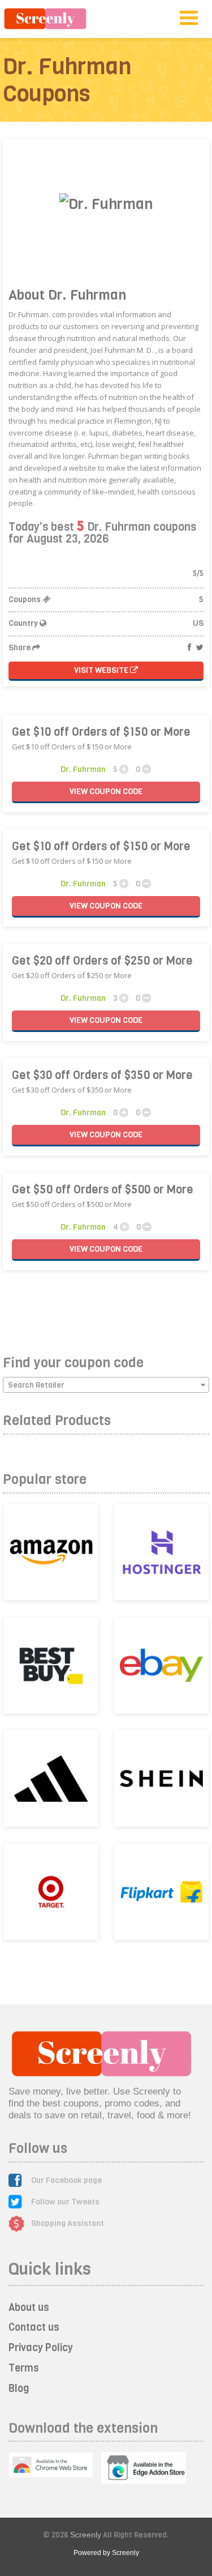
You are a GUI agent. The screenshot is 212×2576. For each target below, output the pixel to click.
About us (29, 2308)
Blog (19, 2389)
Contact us (34, 2327)
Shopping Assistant (68, 2223)
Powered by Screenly (106, 2553)
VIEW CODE (106, 792)
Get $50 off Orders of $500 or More (103, 1190)
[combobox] (106, 1385)
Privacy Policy (41, 2348)
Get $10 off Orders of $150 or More (101, 732)
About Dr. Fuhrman (67, 295)
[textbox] (106, 1385)
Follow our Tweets (65, 2202)
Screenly (86, 2535)
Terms (24, 2368)
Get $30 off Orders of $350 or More (102, 1075)
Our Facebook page (66, 2180)
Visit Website (102, 670)
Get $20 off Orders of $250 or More (102, 961)
